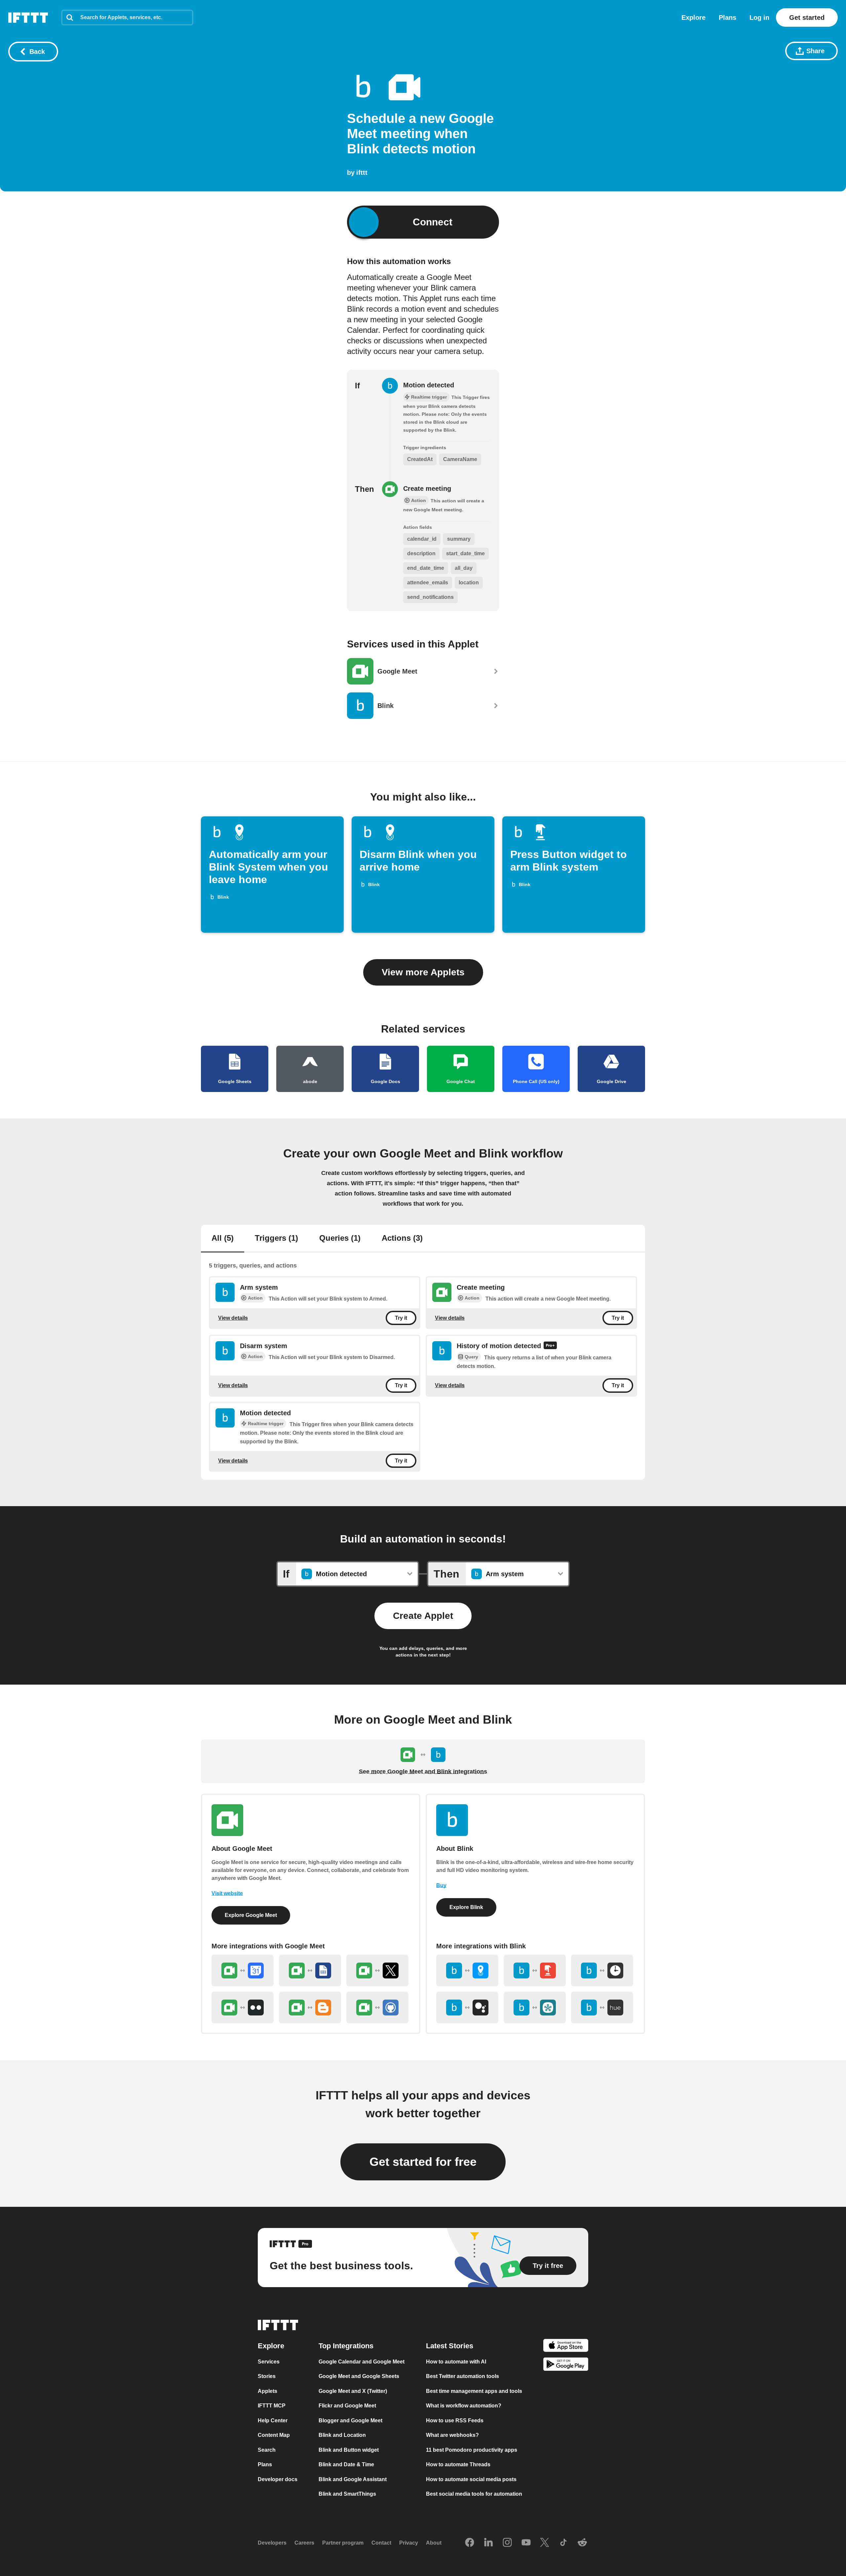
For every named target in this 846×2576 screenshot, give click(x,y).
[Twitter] (545, 2543)
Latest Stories (450, 2346)
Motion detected (429, 385)
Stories (267, 2376)
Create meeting (427, 488)
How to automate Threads (458, 2464)
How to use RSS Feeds (455, 2420)
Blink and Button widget (349, 2450)
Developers (272, 2543)
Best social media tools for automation (474, 2494)
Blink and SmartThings (347, 2494)
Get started (807, 18)
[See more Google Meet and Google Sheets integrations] (310, 1971)
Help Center (273, 2420)
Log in (759, 18)
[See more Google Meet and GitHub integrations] (377, 2008)
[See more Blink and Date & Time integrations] (602, 1971)
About (434, 2543)
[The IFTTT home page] (28, 18)
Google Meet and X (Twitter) (353, 2391)
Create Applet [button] (423, 1616)
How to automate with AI (456, 2362)
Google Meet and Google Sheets (359, 2376)
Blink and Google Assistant (353, 2479)
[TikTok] (563, 2543)
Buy (441, 1885)
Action (255, 1298)
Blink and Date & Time (346, 2464)
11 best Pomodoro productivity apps (472, 2450)
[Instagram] (507, 2543)
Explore (693, 18)
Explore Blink (466, 1907)
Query (471, 1357)
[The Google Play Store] (566, 2365)
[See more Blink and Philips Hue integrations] (602, 2008)
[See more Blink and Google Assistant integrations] (467, 2008)
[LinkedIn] (488, 2543)
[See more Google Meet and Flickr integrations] (243, 2008)
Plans (728, 18)
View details (233, 1318)
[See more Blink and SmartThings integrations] (535, 2008)
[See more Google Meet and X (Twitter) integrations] (377, 1971)
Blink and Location (342, 2435)
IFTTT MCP (272, 2406)
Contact (381, 2543)
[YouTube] (526, 2543)
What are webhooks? (452, 2435)
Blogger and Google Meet (350, 2420)
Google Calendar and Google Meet (362, 2362)
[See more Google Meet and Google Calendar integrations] (243, 1971)
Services (269, 2362)
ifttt (362, 173)
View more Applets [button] (423, 972)
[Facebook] (470, 2543)
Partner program (343, 2543)
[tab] (223, 1239)
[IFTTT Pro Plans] (550, 1346)
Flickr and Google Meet (347, 2406)
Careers (304, 2543)
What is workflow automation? (464, 2406)
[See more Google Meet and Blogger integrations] (310, 2008)
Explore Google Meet (251, 1915)
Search (267, 2450)
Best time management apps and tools (474, 2391)
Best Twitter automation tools (462, 2376)
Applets (268, 2391)
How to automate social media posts (471, 2479)
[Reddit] (582, 2543)
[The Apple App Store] (566, 2346)
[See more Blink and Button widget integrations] (535, 1971)
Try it (401, 1318)
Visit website (227, 1893)
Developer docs (278, 2479)
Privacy (409, 2543)
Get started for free (423, 2162)
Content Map (274, 2435)
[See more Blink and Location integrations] (467, 1971)
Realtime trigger (266, 1424)
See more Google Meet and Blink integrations (423, 1772)
